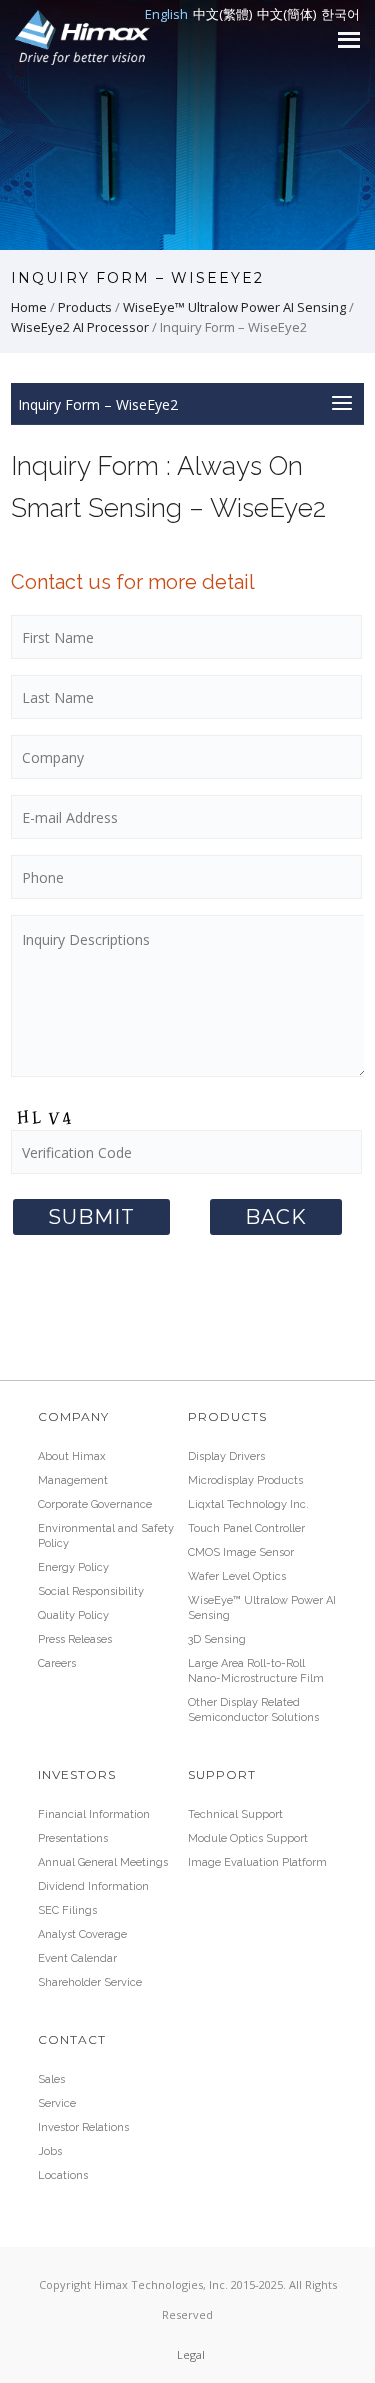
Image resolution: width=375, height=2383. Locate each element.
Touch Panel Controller (246, 1528)
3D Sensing (217, 1639)
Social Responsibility (91, 1591)
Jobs (50, 2151)
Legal (191, 2354)
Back (276, 1217)
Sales (51, 2079)
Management (73, 1480)
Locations (63, 2175)
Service (57, 2103)
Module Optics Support (248, 1838)
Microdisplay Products (245, 1480)
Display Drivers (226, 1456)
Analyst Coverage (82, 1934)
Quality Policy (73, 1615)
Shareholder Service (90, 1982)
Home (29, 307)
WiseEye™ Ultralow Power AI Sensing (234, 307)
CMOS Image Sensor (241, 1552)
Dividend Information (93, 1886)
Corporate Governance (95, 1504)
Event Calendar (77, 1958)
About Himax (72, 1456)
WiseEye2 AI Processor (80, 327)
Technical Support (235, 1814)
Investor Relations (83, 2127)
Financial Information (94, 1814)
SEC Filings (67, 1910)
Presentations (73, 1838)
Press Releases (75, 1639)
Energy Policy (73, 1567)
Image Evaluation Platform (257, 1862)
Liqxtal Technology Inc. (248, 1504)
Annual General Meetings (103, 1862)
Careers (57, 1663)
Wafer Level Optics (237, 1576)
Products (85, 307)
